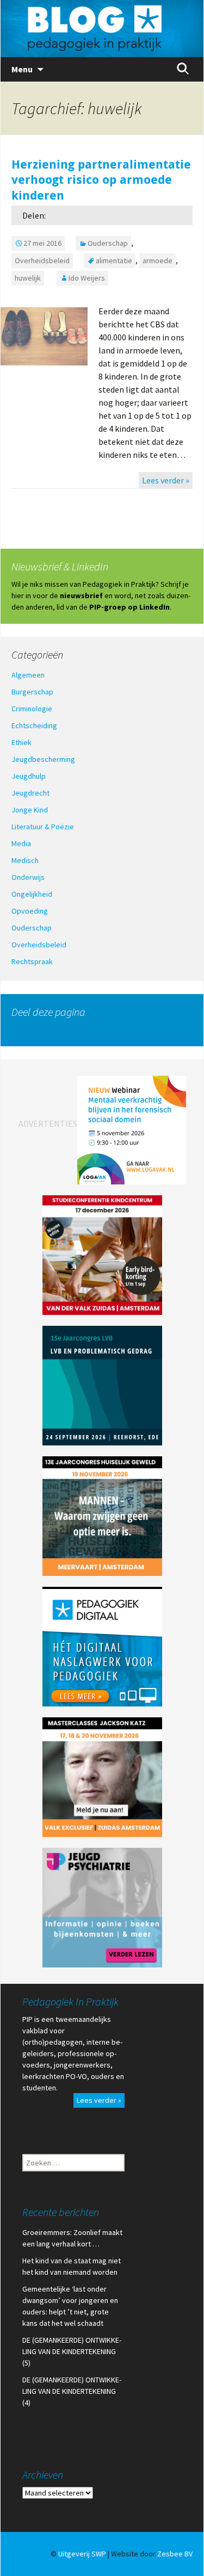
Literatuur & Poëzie (43, 827)
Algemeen (28, 675)
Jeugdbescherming (43, 759)
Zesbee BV (175, 2554)
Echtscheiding (34, 725)
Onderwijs (28, 877)
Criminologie (32, 709)
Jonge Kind (30, 810)
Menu (22, 69)
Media (21, 843)
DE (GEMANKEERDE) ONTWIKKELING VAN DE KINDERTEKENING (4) (72, 2391)
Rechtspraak (32, 961)
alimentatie (114, 260)
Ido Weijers (87, 278)
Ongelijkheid (32, 894)
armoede (157, 260)
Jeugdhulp (29, 776)
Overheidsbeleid (42, 260)
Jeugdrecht (30, 793)
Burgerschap (32, 692)
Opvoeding (30, 911)
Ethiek (21, 742)
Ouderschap (108, 243)
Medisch (25, 860)
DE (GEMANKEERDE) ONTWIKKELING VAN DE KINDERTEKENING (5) (72, 2351)
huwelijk (28, 278)
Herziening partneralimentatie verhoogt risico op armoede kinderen (101, 179)
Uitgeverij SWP (82, 2554)
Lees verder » (166, 480)
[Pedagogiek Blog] (102, 29)
